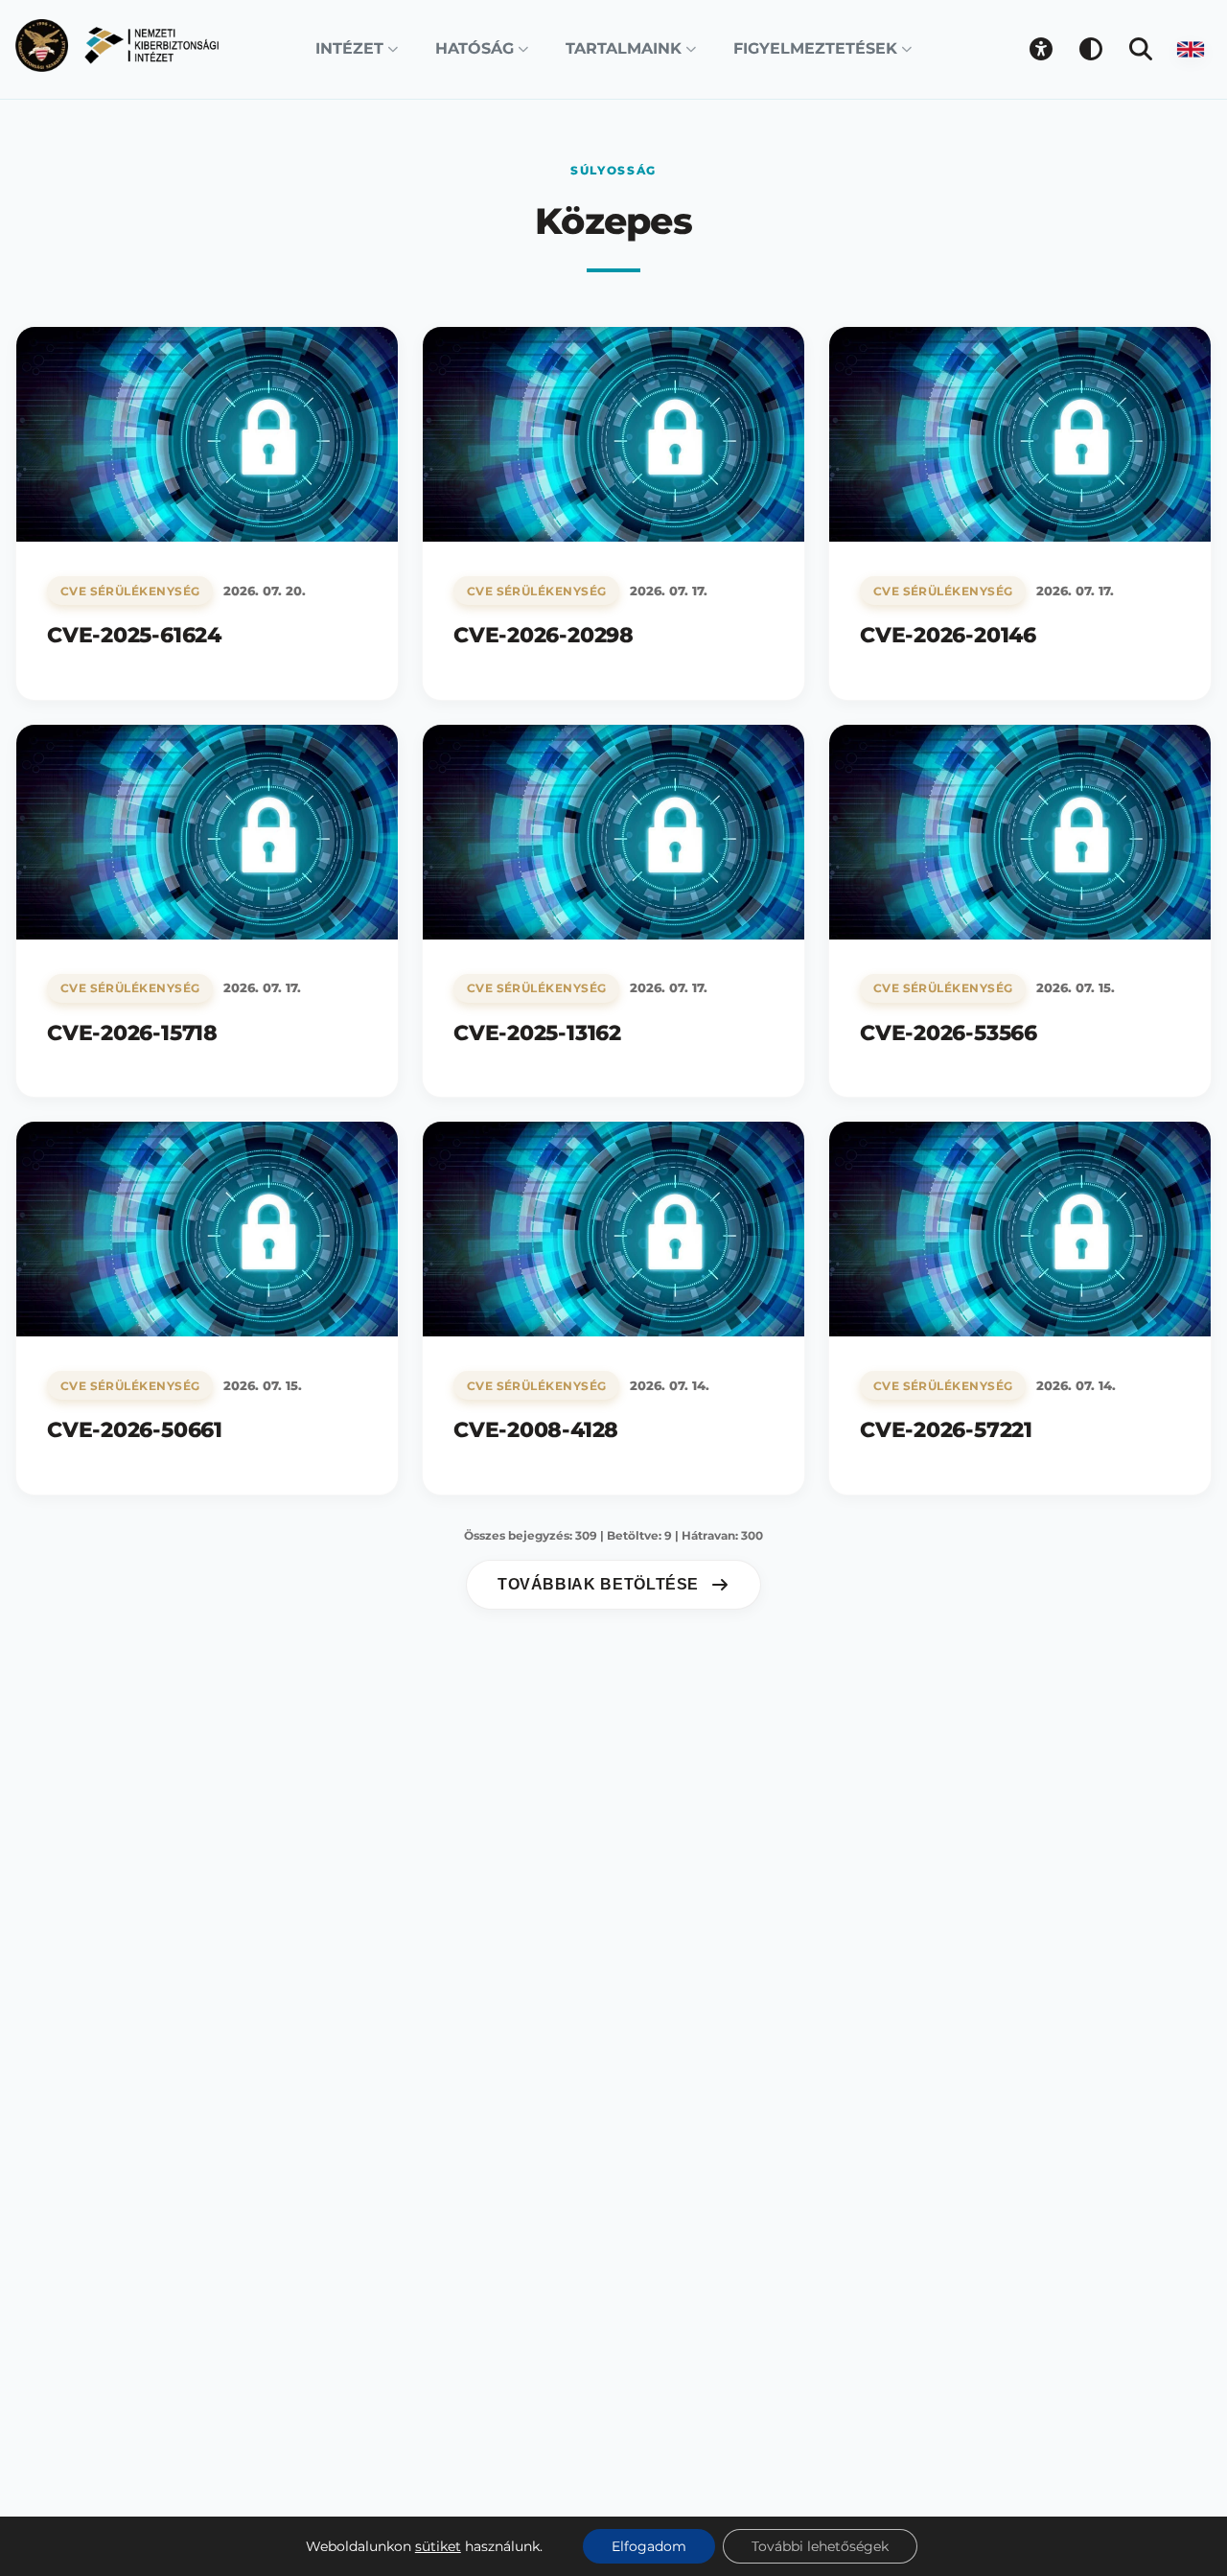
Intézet (349, 48)
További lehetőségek (820, 2546)
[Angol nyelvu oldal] (1191, 49)
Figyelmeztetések (815, 48)
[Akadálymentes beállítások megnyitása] (1041, 49)
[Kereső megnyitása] (1141, 49)
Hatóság (475, 48)
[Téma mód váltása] (1091, 49)
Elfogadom (649, 2546)
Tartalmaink (624, 48)
